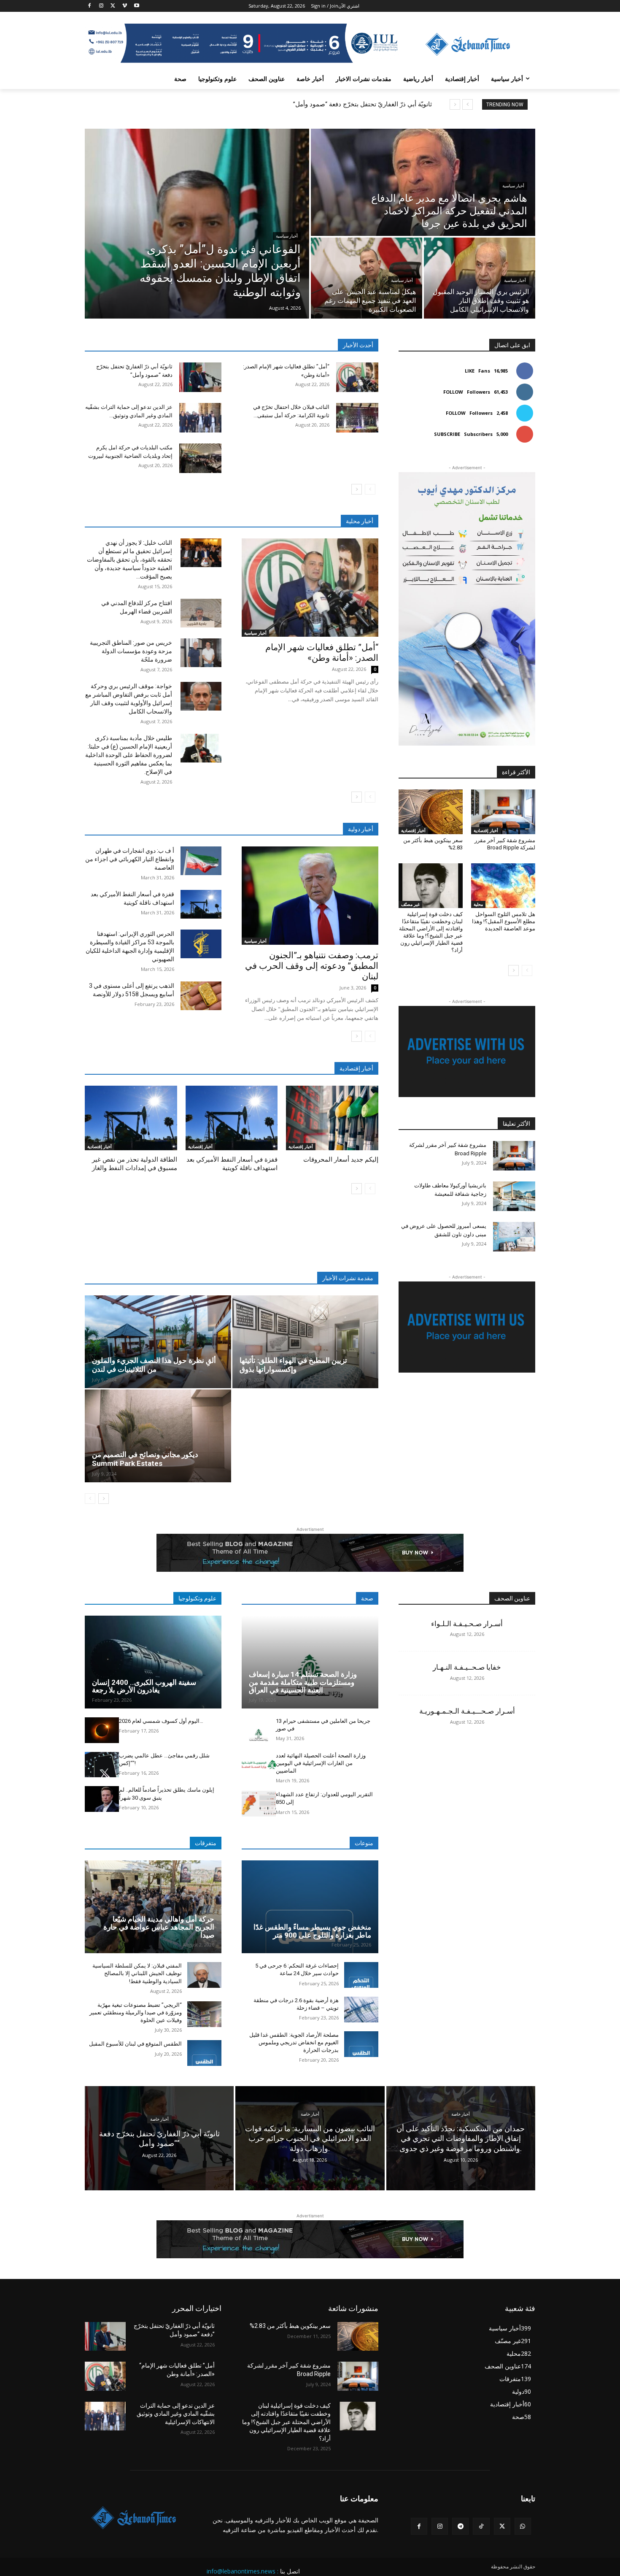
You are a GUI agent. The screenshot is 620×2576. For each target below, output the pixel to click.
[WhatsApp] (523, 2526)
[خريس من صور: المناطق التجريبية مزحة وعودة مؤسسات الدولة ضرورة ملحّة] (201, 653)
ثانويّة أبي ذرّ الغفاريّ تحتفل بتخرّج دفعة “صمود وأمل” (363, 104)
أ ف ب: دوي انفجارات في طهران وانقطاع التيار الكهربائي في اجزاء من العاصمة (130, 859)
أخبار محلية (360, 521)
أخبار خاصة (159, 2119)
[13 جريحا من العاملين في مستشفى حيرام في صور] (259, 1730)
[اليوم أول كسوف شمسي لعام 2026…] (102, 1730)
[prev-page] (370, 489)
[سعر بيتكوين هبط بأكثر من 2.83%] (431, 812)
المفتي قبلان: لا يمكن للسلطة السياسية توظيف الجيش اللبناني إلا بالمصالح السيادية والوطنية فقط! (137, 1973)
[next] (455, 104)
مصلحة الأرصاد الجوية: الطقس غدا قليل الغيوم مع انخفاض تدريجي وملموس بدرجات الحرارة (294, 2042)
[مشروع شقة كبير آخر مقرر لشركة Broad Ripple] (503, 812)
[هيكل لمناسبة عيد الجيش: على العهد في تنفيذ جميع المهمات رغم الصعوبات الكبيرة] (367, 278)
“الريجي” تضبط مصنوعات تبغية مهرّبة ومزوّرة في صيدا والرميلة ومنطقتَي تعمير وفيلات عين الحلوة (136, 2012)
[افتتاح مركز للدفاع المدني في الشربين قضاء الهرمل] (201, 613)
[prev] (468, 104)
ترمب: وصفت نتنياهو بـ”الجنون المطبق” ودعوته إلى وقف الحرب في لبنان (312, 966)
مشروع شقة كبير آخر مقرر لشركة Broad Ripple (505, 844)
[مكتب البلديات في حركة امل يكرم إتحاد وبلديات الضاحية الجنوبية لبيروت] (200, 458)
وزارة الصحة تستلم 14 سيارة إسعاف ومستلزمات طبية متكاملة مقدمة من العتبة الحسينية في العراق (303, 1682)
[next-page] (357, 489)
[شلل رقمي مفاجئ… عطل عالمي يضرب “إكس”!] (102, 1765)
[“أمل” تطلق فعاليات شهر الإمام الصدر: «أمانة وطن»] (357, 377)
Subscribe (447, 434)
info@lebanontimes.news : (243, 2571)
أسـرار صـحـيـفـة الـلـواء (467, 1624)
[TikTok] (481, 2526)
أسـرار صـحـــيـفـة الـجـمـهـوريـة (467, 1711)
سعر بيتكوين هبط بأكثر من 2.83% (290, 2326)
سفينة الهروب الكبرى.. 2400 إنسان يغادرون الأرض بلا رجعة (144, 1686)
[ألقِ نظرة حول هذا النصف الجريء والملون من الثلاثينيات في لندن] (158, 1342)
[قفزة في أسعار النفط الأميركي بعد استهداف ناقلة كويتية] (201, 904)
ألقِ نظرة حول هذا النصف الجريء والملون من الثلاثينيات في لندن (154, 1365)
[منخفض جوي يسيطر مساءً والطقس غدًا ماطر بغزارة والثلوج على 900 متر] (310, 1907)
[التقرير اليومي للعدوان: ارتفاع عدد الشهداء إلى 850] (259, 1804)
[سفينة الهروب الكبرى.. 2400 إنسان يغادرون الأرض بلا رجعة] (153, 1662)
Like (470, 371)
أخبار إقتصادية (100, 1146)
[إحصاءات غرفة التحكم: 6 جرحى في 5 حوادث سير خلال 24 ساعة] (361, 1975)
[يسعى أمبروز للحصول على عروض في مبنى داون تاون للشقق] (514, 1237)
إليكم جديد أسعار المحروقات (341, 1160)
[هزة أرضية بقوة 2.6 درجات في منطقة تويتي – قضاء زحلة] (361, 2010)
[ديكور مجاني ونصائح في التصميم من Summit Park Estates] (158, 1436)
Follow (453, 392)
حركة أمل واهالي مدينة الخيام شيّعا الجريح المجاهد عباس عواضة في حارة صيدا (159, 1927)
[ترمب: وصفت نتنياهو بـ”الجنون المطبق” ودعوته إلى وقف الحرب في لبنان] (310, 896)
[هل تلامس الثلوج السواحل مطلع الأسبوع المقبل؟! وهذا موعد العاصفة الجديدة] (503, 886)
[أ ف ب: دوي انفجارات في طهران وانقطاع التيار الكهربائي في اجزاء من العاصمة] (201, 861)
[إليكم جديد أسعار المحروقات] (332, 1118)
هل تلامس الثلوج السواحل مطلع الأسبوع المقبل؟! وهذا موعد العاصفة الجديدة (504, 921)
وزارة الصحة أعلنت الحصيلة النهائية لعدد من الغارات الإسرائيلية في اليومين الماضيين (321, 1763)
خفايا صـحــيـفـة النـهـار (467, 1667)
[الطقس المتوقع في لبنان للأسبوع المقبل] (204, 2053)
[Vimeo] (125, 6)
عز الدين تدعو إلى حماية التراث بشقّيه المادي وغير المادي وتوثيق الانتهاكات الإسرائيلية (176, 2414)
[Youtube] (136, 6)
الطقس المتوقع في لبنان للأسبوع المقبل (135, 2044)
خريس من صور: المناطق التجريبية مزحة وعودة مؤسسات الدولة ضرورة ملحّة (131, 651)
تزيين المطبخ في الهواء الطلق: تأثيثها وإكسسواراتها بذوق (293, 1365)
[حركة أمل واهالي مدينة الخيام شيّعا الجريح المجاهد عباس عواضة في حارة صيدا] (153, 1907)
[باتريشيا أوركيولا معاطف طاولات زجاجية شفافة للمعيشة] (514, 1196)
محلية (478, 904)
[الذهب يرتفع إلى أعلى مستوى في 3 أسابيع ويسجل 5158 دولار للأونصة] (201, 996)
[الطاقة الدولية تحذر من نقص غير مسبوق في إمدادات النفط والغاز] (131, 1118)
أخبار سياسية (287, 236)
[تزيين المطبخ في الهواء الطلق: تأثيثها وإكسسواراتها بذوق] (306, 1342)
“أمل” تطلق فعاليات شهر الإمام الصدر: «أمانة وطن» (322, 653)
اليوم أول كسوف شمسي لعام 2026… (161, 1721)
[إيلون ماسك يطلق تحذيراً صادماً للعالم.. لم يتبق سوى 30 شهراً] (102, 1799)
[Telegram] (460, 2526)
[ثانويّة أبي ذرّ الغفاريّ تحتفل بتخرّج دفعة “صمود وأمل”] (200, 377)
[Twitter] (113, 6)
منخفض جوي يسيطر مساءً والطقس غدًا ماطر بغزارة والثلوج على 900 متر (312, 1931)
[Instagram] (101, 6)
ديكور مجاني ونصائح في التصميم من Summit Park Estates (145, 1459)
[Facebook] (90, 6)
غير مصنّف (410, 904)
